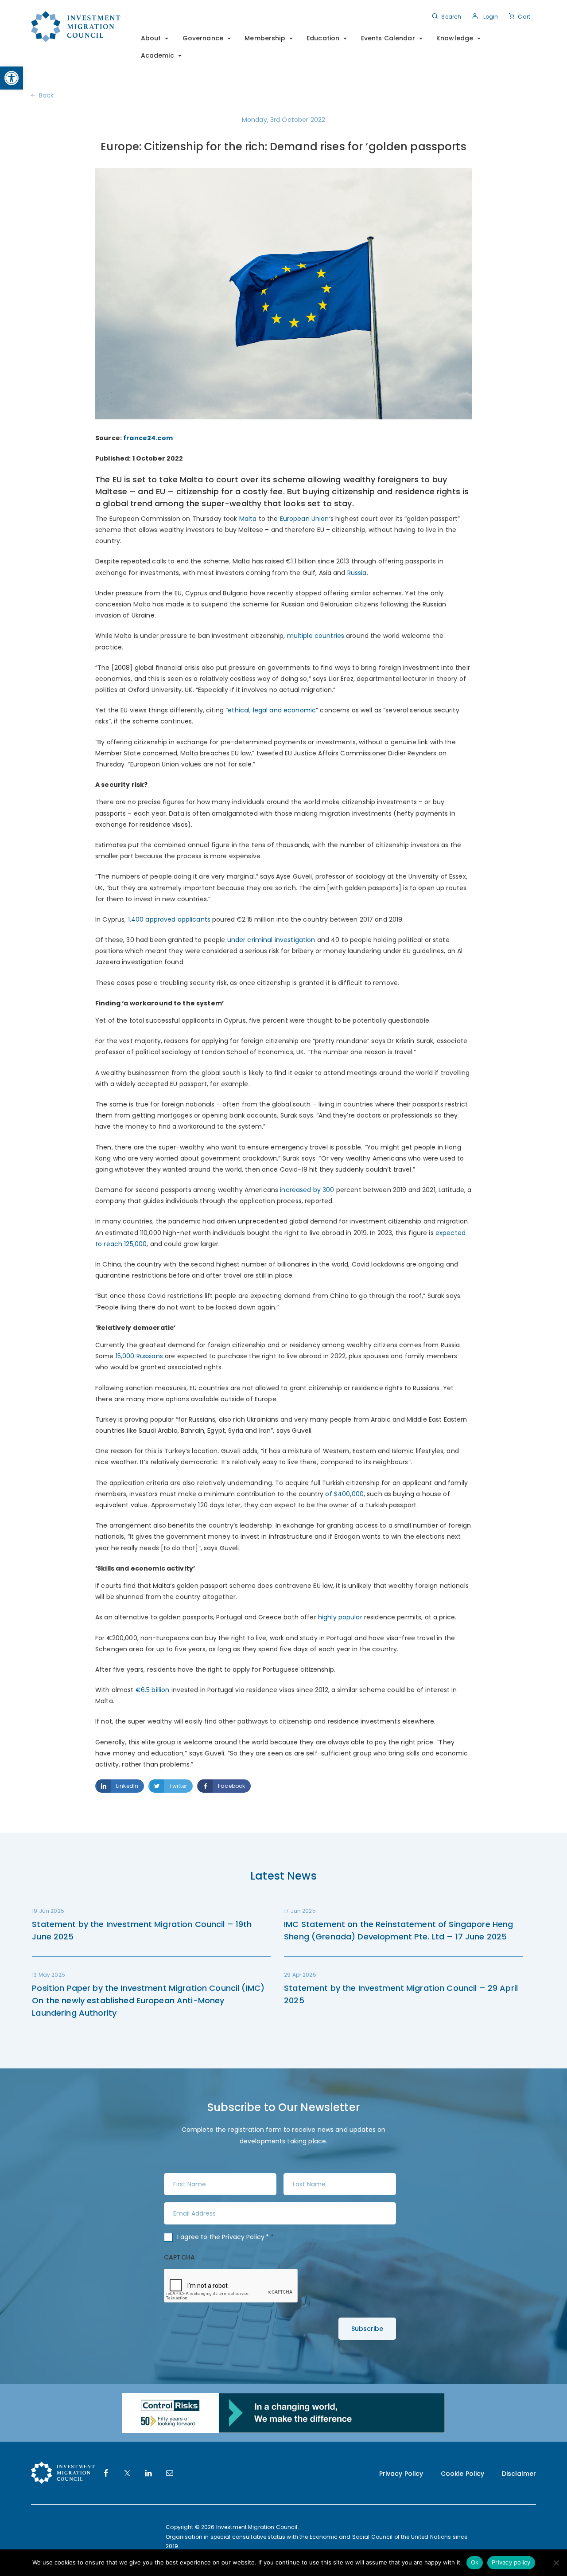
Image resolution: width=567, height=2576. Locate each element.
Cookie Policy (463, 2474)
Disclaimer (519, 2474)
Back (47, 95)
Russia (357, 573)
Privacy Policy (243, 2237)
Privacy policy (511, 2562)
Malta (248, 519)
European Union (305, 519)
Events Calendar (388, 38)
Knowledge (455, 38)
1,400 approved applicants (169, 919)
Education (323, 38)
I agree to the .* (226, 2237)
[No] (556, 2563)
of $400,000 (344, 1494)
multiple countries (316, 636)
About (151, 38)
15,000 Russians (139, 1356)
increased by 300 (307, 1190)
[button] (12, 78)
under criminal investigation (271, 940)
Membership (265, 38)
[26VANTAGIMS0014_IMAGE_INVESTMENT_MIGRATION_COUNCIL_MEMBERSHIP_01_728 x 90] (283, 2412)
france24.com (148, 438)
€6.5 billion (153, 1690)
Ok (475, 2562)
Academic (157, 55)
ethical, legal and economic (272, 710)
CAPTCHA (179, 2257)
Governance (203, 38)
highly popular (340, 1617)
